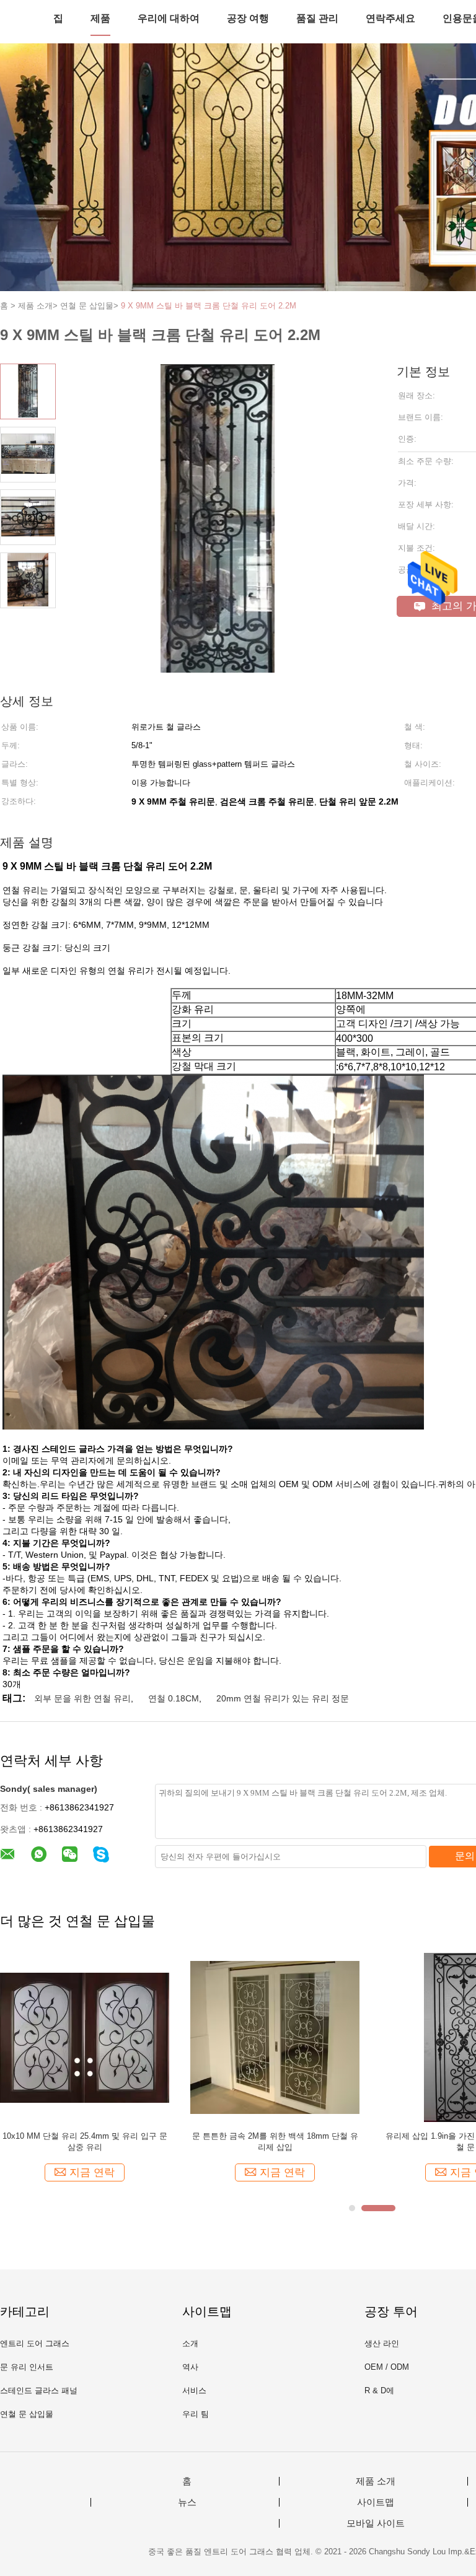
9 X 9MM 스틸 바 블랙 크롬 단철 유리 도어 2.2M (209, 306)
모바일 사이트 (376, 2523)
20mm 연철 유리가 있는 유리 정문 (283, 1698)
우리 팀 (196, 2414)
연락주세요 (390, 18)
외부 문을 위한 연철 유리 (82, 1698)
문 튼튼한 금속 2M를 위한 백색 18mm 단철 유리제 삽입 (275, 2142)
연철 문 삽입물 (27, 2414)
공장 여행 (248, 18)
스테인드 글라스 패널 (39, 2390)
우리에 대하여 (169, 18)
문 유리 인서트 (27, 2367)
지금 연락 (92, 2172)
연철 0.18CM (174, 1698)
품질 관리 (317, 18)
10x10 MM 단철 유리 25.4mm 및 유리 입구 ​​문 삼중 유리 (85, 2142)
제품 (100, 18)
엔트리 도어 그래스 (35, 2343)
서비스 (194, 2390)
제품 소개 (376, 2481)
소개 (190, 2343)
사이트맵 (376, 2502)
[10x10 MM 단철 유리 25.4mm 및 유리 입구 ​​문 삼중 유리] (85, 2037)
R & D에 (379, 2390)
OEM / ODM (387, 2367)
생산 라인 (382, 2343)
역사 (190, 2367)
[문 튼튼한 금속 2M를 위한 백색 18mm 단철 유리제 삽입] (275, 2037)
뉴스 (187, 2502)
